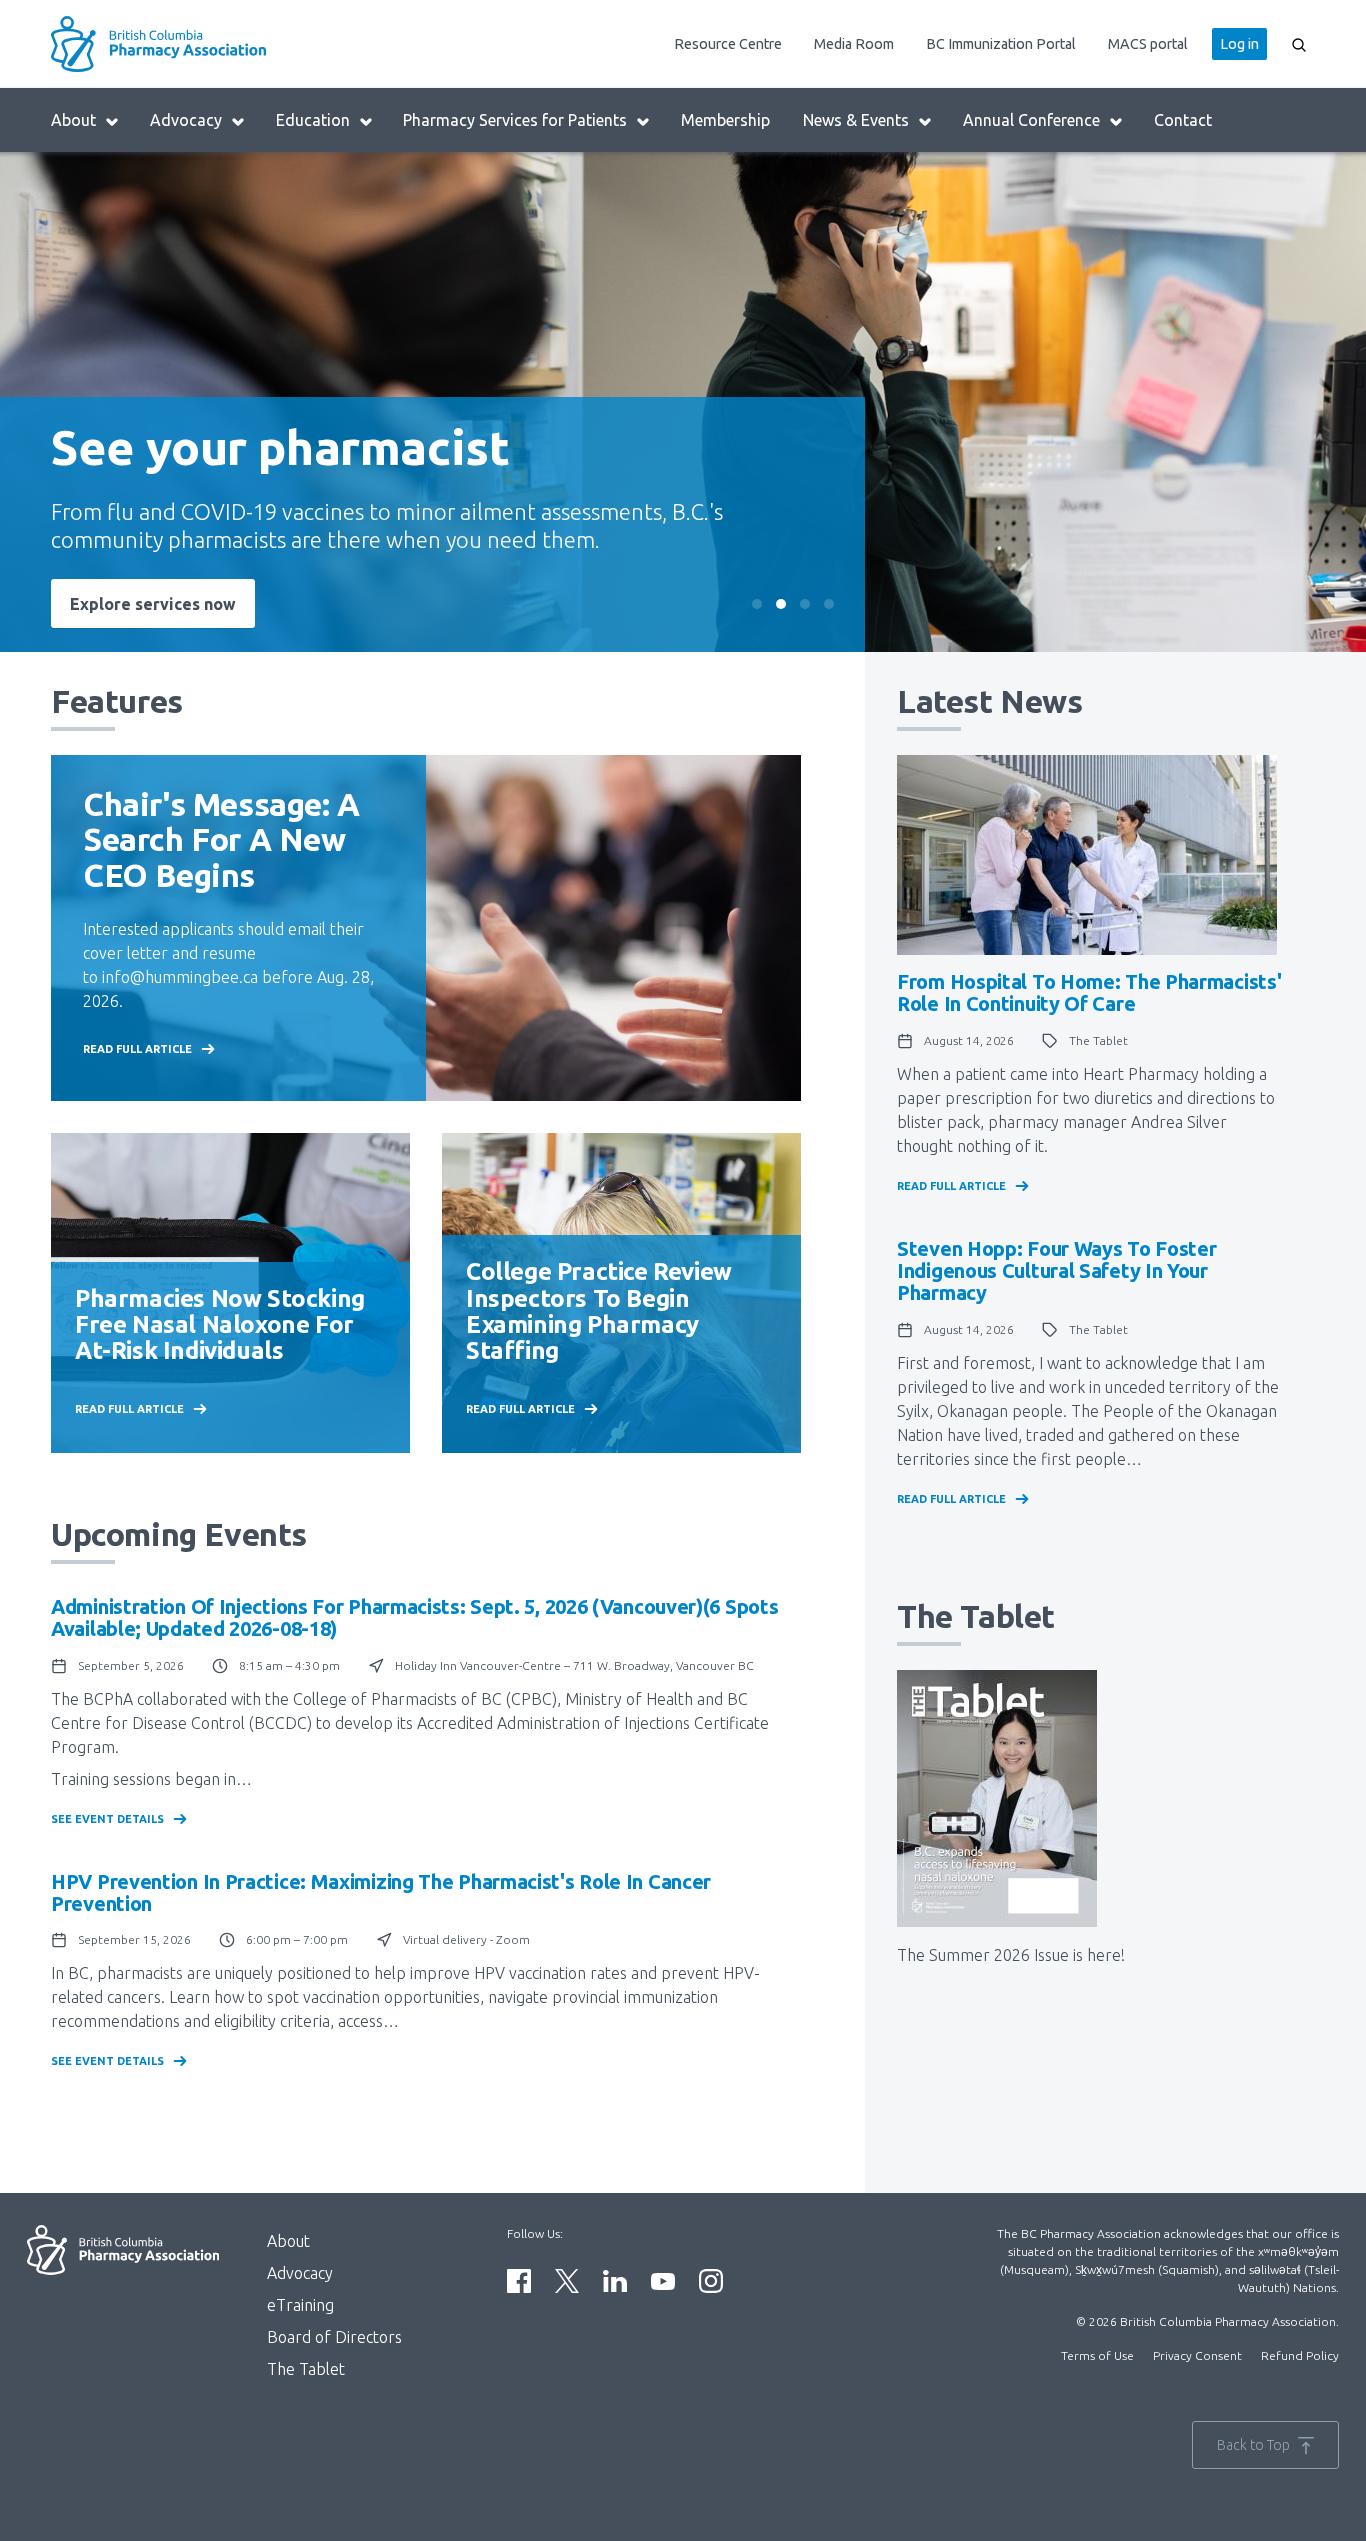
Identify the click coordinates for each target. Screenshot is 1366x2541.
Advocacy (186, 120)
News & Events (856, 120)
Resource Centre (728, 44)
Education (313, 120)
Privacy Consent (1197, 2355)
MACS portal (1148, 44)
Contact (1183, 120)
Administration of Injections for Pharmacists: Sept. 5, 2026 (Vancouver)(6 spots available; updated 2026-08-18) (414, 1617)
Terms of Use (1097, 2355)
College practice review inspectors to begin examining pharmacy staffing (599, 1311)
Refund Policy (1300, 2355)
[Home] (209, 44)
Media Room (854, 44)
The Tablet (306, 2369)
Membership (725, 120)
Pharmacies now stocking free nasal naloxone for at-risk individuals (220, 1325)
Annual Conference (1031, 120)
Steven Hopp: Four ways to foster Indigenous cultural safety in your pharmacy (1056, 1270)
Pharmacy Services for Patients (515, 120)
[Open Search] (1299, 44)
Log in (1239, 44)
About (73, 120)
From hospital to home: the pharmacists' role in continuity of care (1089, 992)
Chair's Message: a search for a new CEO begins (221, 839)
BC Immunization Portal (1001, 44)
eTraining (300, 2305)
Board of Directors (334, 2337)
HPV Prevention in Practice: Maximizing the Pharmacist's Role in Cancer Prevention (381, 1892)
